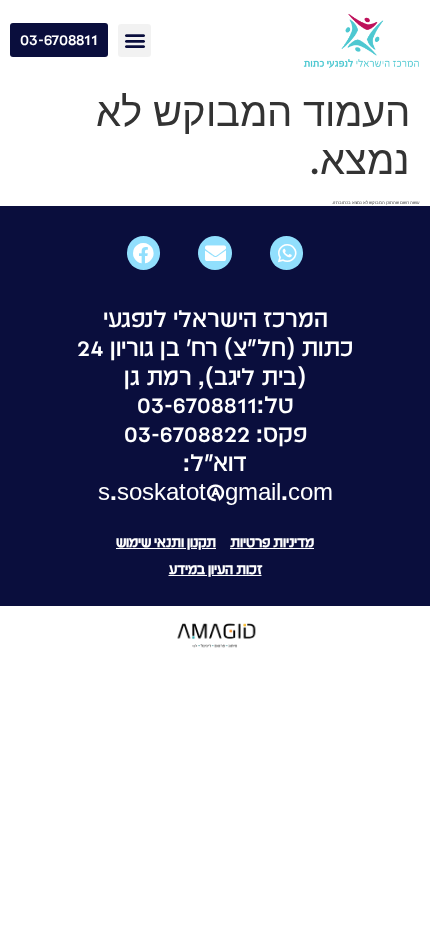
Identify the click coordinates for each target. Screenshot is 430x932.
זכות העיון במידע (215, 569)
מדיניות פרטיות (272, 542)
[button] (134, 40)
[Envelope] (215, 253)
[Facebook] (144, 253)
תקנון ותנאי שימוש (166, 542)
